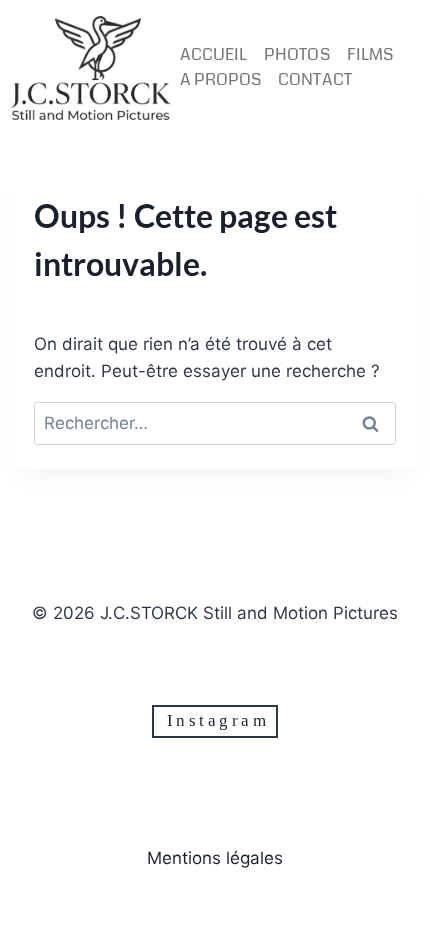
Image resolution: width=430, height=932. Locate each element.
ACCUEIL (213, 55)
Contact (314, 80)
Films (370, 55)
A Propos (221, 80)
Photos (296, 55)
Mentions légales (215, 858)
